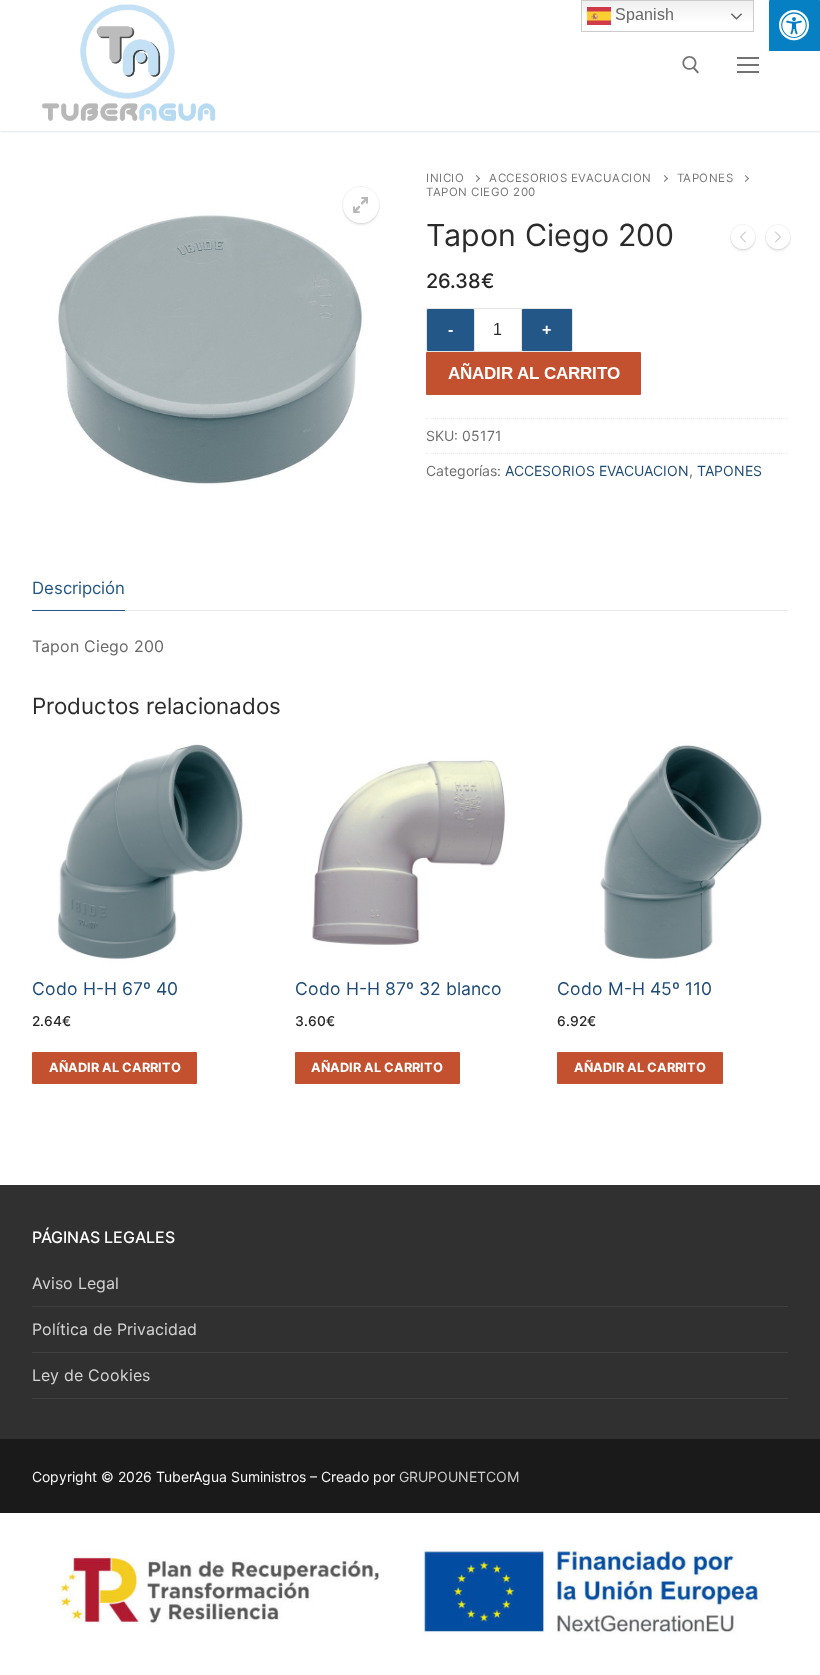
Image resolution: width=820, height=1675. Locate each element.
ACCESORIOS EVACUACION (570, 178)
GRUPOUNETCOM (459, 1476)
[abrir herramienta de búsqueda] (691, 65)
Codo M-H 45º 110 (634, 988)
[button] (361, 205)
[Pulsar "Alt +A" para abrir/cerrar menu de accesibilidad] (794, 25)
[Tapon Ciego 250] (778, 241)
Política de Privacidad (114, 1329)
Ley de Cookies (91, 1375)
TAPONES (705, 178)
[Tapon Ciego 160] (743, 241)
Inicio (445, 178)
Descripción (78, 588)
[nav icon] (748, 65)
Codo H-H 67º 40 (105, 988)
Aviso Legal (75, 1283)
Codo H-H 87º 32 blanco (398, 988)
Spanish (642, 14)
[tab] (78, 588)
